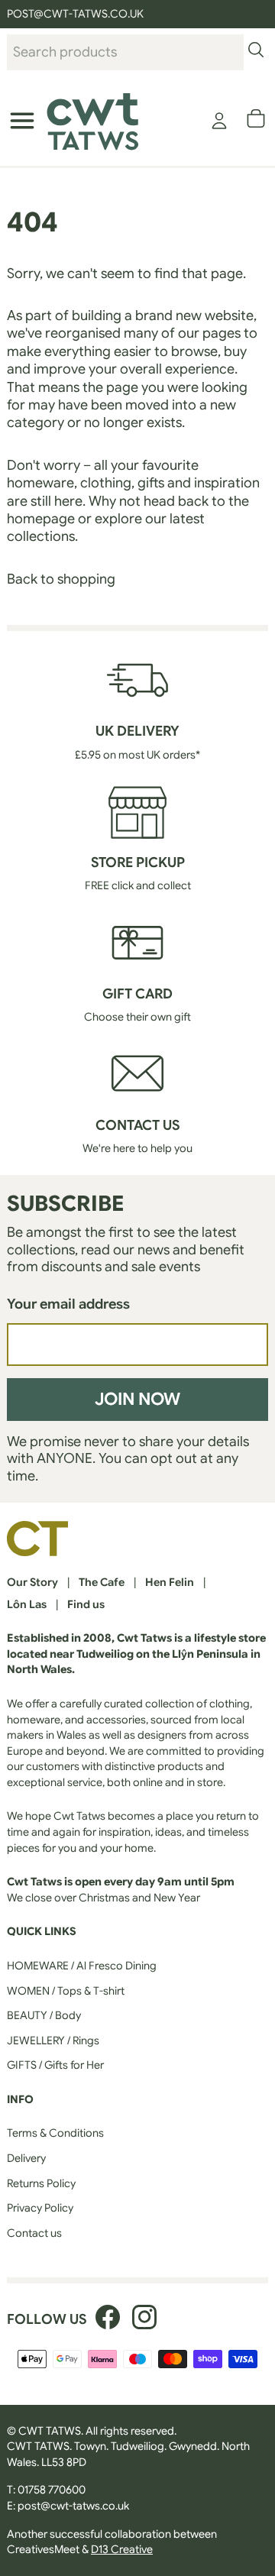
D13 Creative (122, 2549)
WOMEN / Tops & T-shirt (66, 1991)
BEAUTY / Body (44, 2015)
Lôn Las (27, 1604)
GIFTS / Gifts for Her (55, 2065)
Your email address (68, 1304)
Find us (86, 1604)
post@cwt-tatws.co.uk (73, 2506)
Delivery (26, 2158)
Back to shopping (61, 579)
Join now (137, 1399)
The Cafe (102, 1582)
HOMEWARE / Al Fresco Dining (82, 1966)
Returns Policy (41, 2183)
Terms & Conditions (55, 2133)
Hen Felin (170, 1582)
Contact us (34, 2233)
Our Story (32, 1582)
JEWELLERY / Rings (53, 2040)
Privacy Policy (40, 2208)
